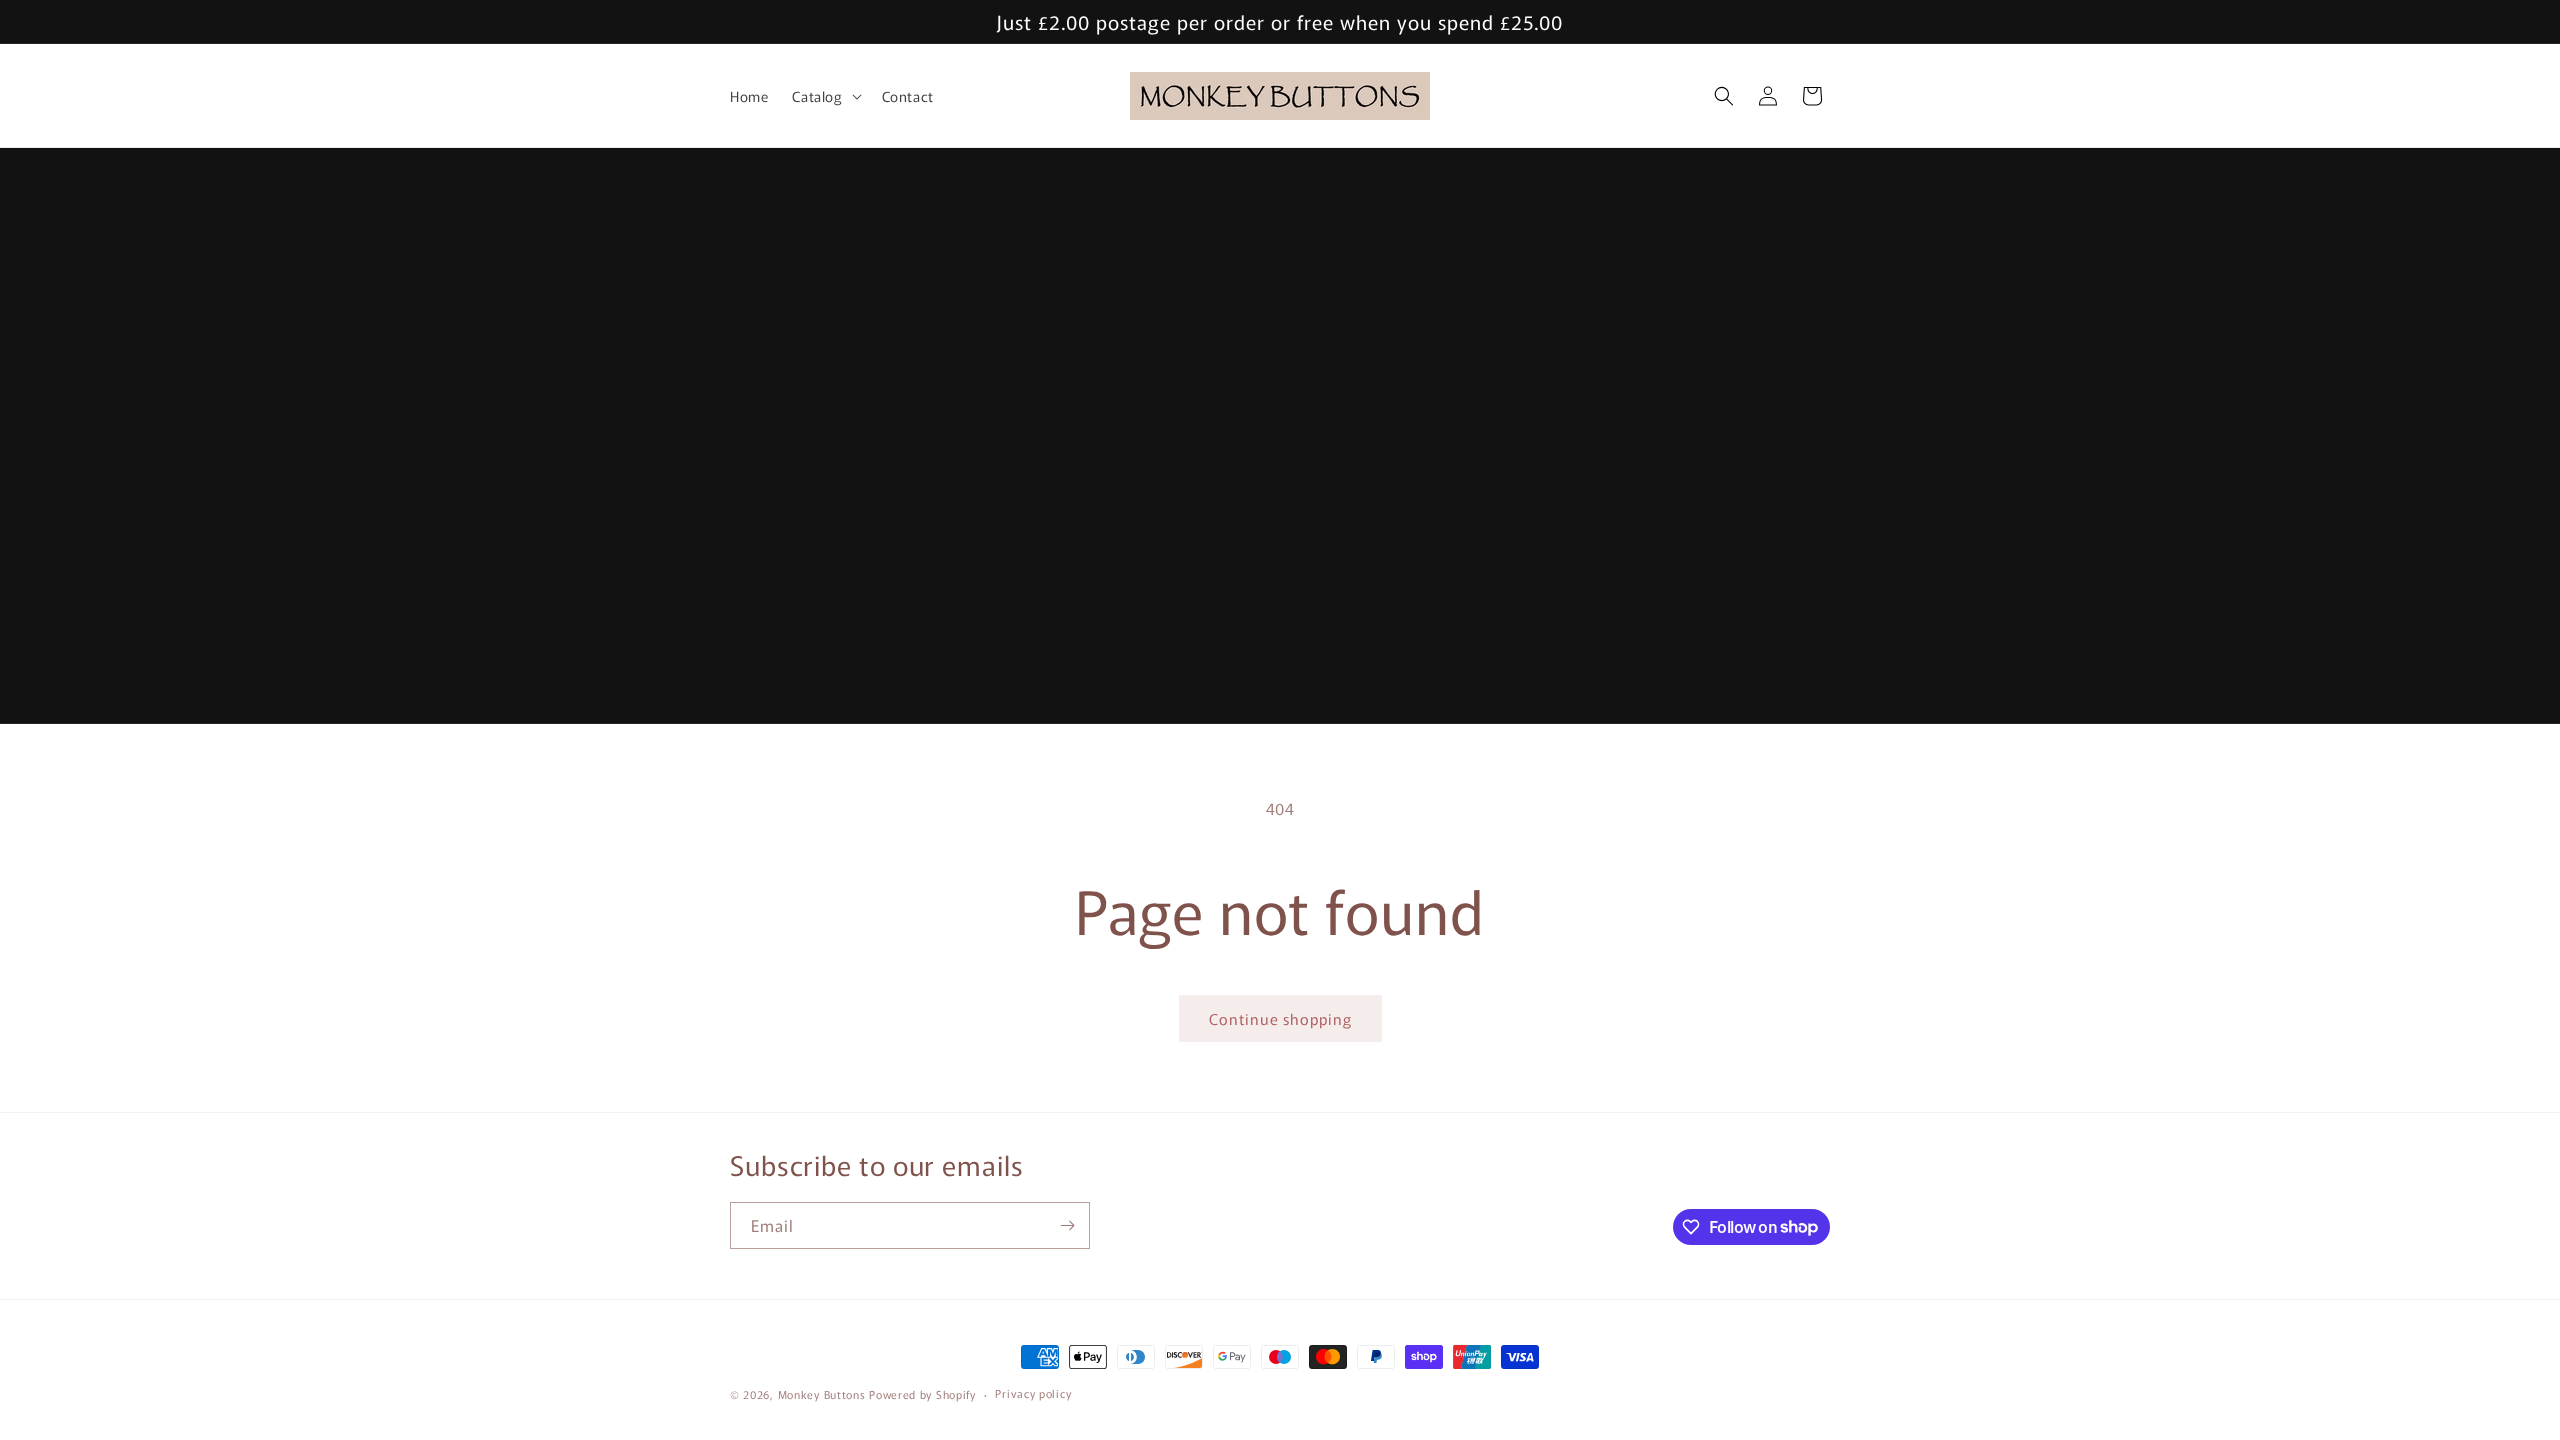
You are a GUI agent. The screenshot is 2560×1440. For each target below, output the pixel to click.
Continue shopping (1280, 1018)
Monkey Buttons (822, 1394)
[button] (824, 96)
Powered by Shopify (922, 1394)
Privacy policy (1033, 1393)
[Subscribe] (1067, 1225)
